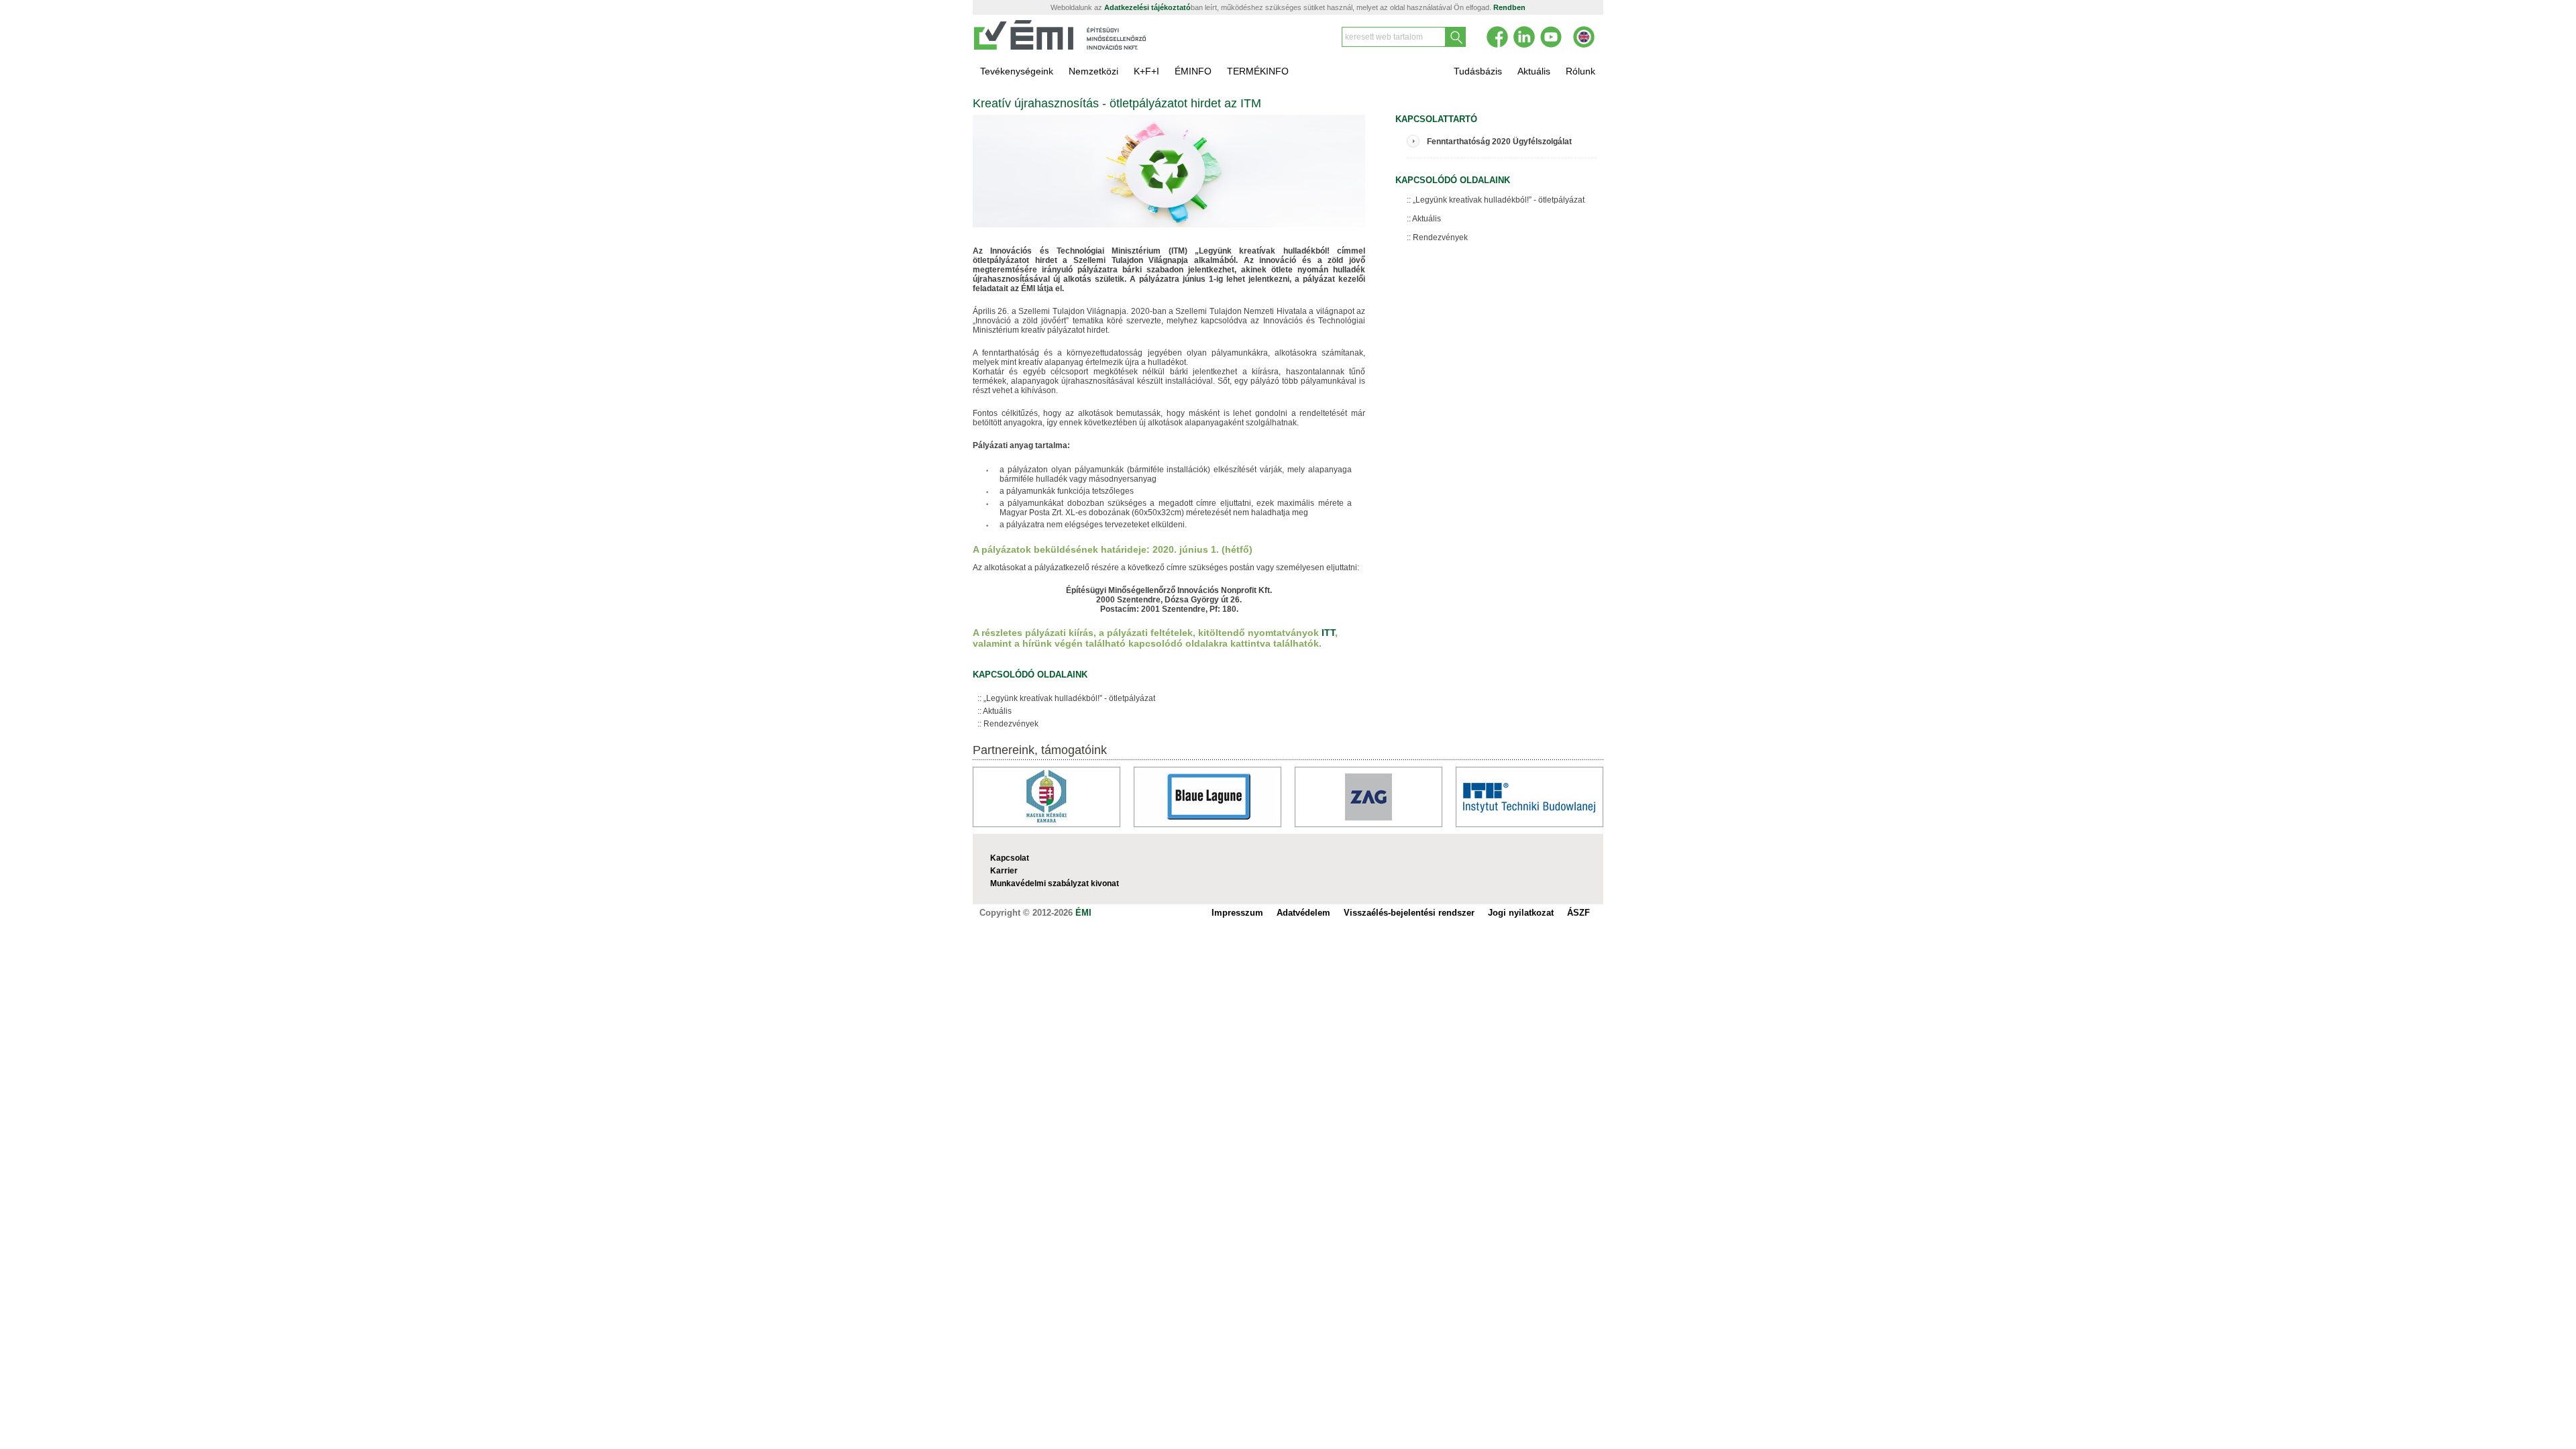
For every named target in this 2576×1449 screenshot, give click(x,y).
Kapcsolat (1010, 858)
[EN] (1584, 37)
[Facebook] (1497, 37)
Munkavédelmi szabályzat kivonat (1055, 883)
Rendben (1509, 7)
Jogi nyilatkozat (1521, 913)
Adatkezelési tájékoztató (1147, 7)
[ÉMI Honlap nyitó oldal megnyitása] (1061, 48)
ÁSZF (1578, 913)
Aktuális (997, 711)
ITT (1328, 633)
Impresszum (1237, 913)
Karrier (1004, 871)
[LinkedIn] (1524, 37)
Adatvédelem (1303, 913)
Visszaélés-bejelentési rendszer (1409, 913)
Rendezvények (1011, 724)
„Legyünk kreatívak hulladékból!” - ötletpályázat (1069, 698)
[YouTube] (1551, 37)
